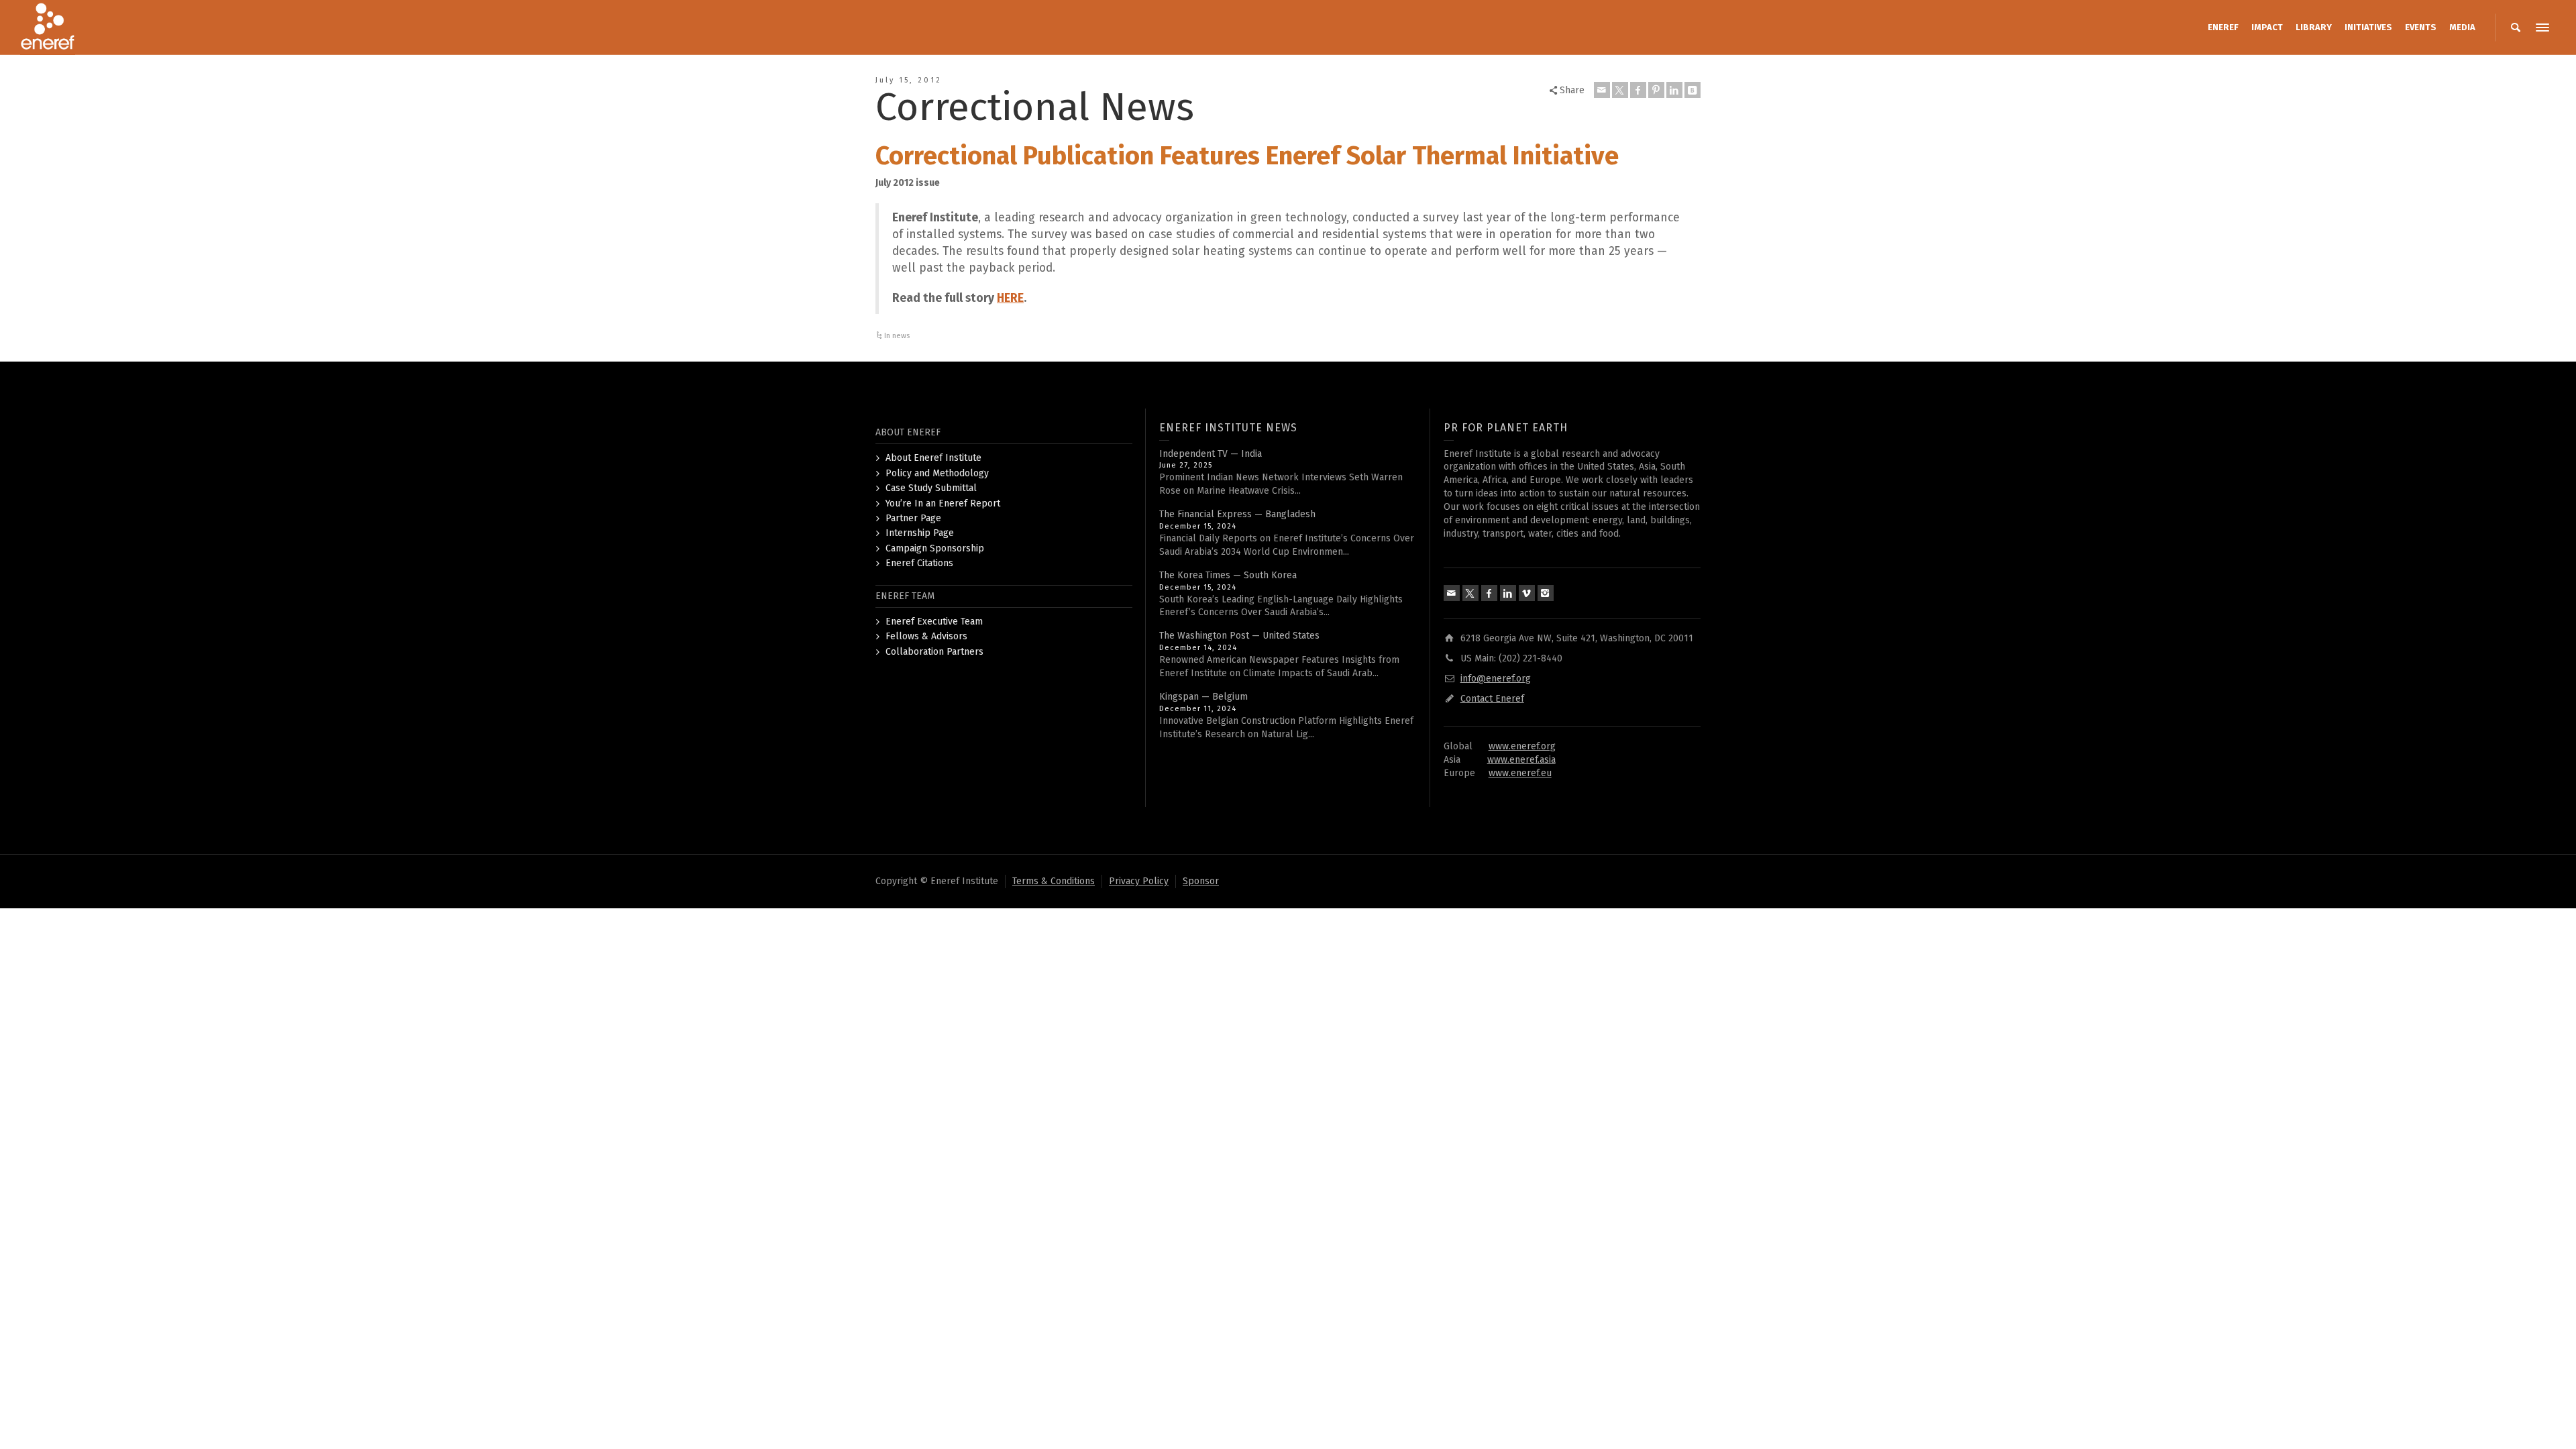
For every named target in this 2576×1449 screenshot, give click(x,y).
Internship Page (920, 533)
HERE (1010, 298)
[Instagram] (1546, 593)
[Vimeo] (1527, 593)
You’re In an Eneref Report (943, 503)
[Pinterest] (1656, 90)
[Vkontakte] (1693, 90)
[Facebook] (1638, 90)
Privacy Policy (1139, 881)
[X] (1620, 90)
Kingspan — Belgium (1203, 697)
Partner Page (913, 518)
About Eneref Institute (933, 458)
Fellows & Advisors (926, 636)
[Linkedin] (1674, 90)
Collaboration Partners (934, 652)
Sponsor (1201, 881)
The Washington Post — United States (1239, 636)
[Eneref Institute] (48, 27)
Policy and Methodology (937, 473)
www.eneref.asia (1521, 760)
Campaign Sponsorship (935, 548)
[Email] (1602, 90)
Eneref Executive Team (934, 622)
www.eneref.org (1522, 746)
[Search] (2516, 28)
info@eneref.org (1496, 679)
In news (897, 336)
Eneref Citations (919, 563)
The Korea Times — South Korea (1228, 575)
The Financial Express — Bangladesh (1237, 514)
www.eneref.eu (1520, 773)
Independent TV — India (1211, 454)
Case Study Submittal (931, 488)
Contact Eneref (1492, 699)
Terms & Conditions (1054, 881)
